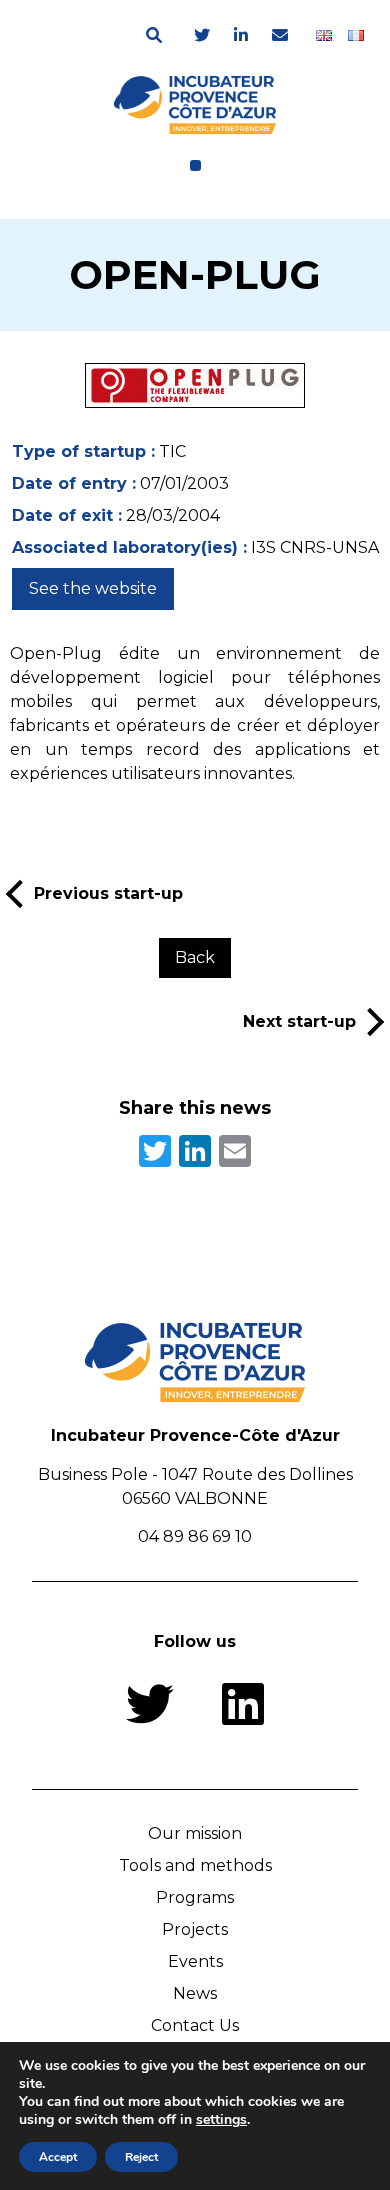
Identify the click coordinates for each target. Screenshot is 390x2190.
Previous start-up (108, 893)
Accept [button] (58, 2157)
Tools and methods (195, 1865)
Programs (195, 1897)
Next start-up (299, 1021)
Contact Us (195, 2025)
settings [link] (221, 2119)
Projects (195, 1929)
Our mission (195, 1833)
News (195, 1993)
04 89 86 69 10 (195, 1536)
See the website (93, 588)
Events (195, 1961)
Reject (141, 2157)
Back (195, 957)
